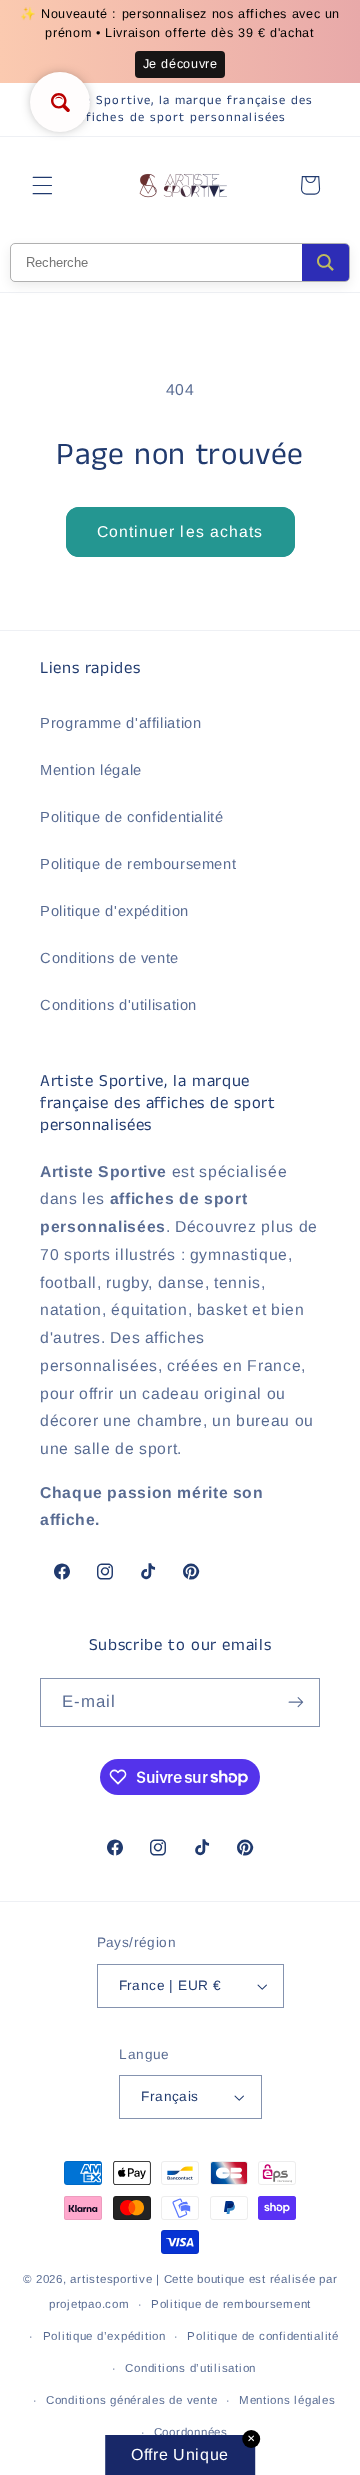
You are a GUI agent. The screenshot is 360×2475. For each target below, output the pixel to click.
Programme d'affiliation (121, 723)
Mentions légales (287, 2400)
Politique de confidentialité (132, 817)
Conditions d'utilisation (118, 1005)
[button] (42, 185)
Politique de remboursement (138, 864)
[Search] (325, 262)
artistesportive (111, 2279)
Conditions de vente (109, 958)
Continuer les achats (180, 531)
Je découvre (180, 64)
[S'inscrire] (296, 1702)
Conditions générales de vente (131, 2400)
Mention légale (91, 770)
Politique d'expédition (114, 911)
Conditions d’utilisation (190, 2368)
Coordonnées (191, 2432)
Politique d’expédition (104, 2336)
